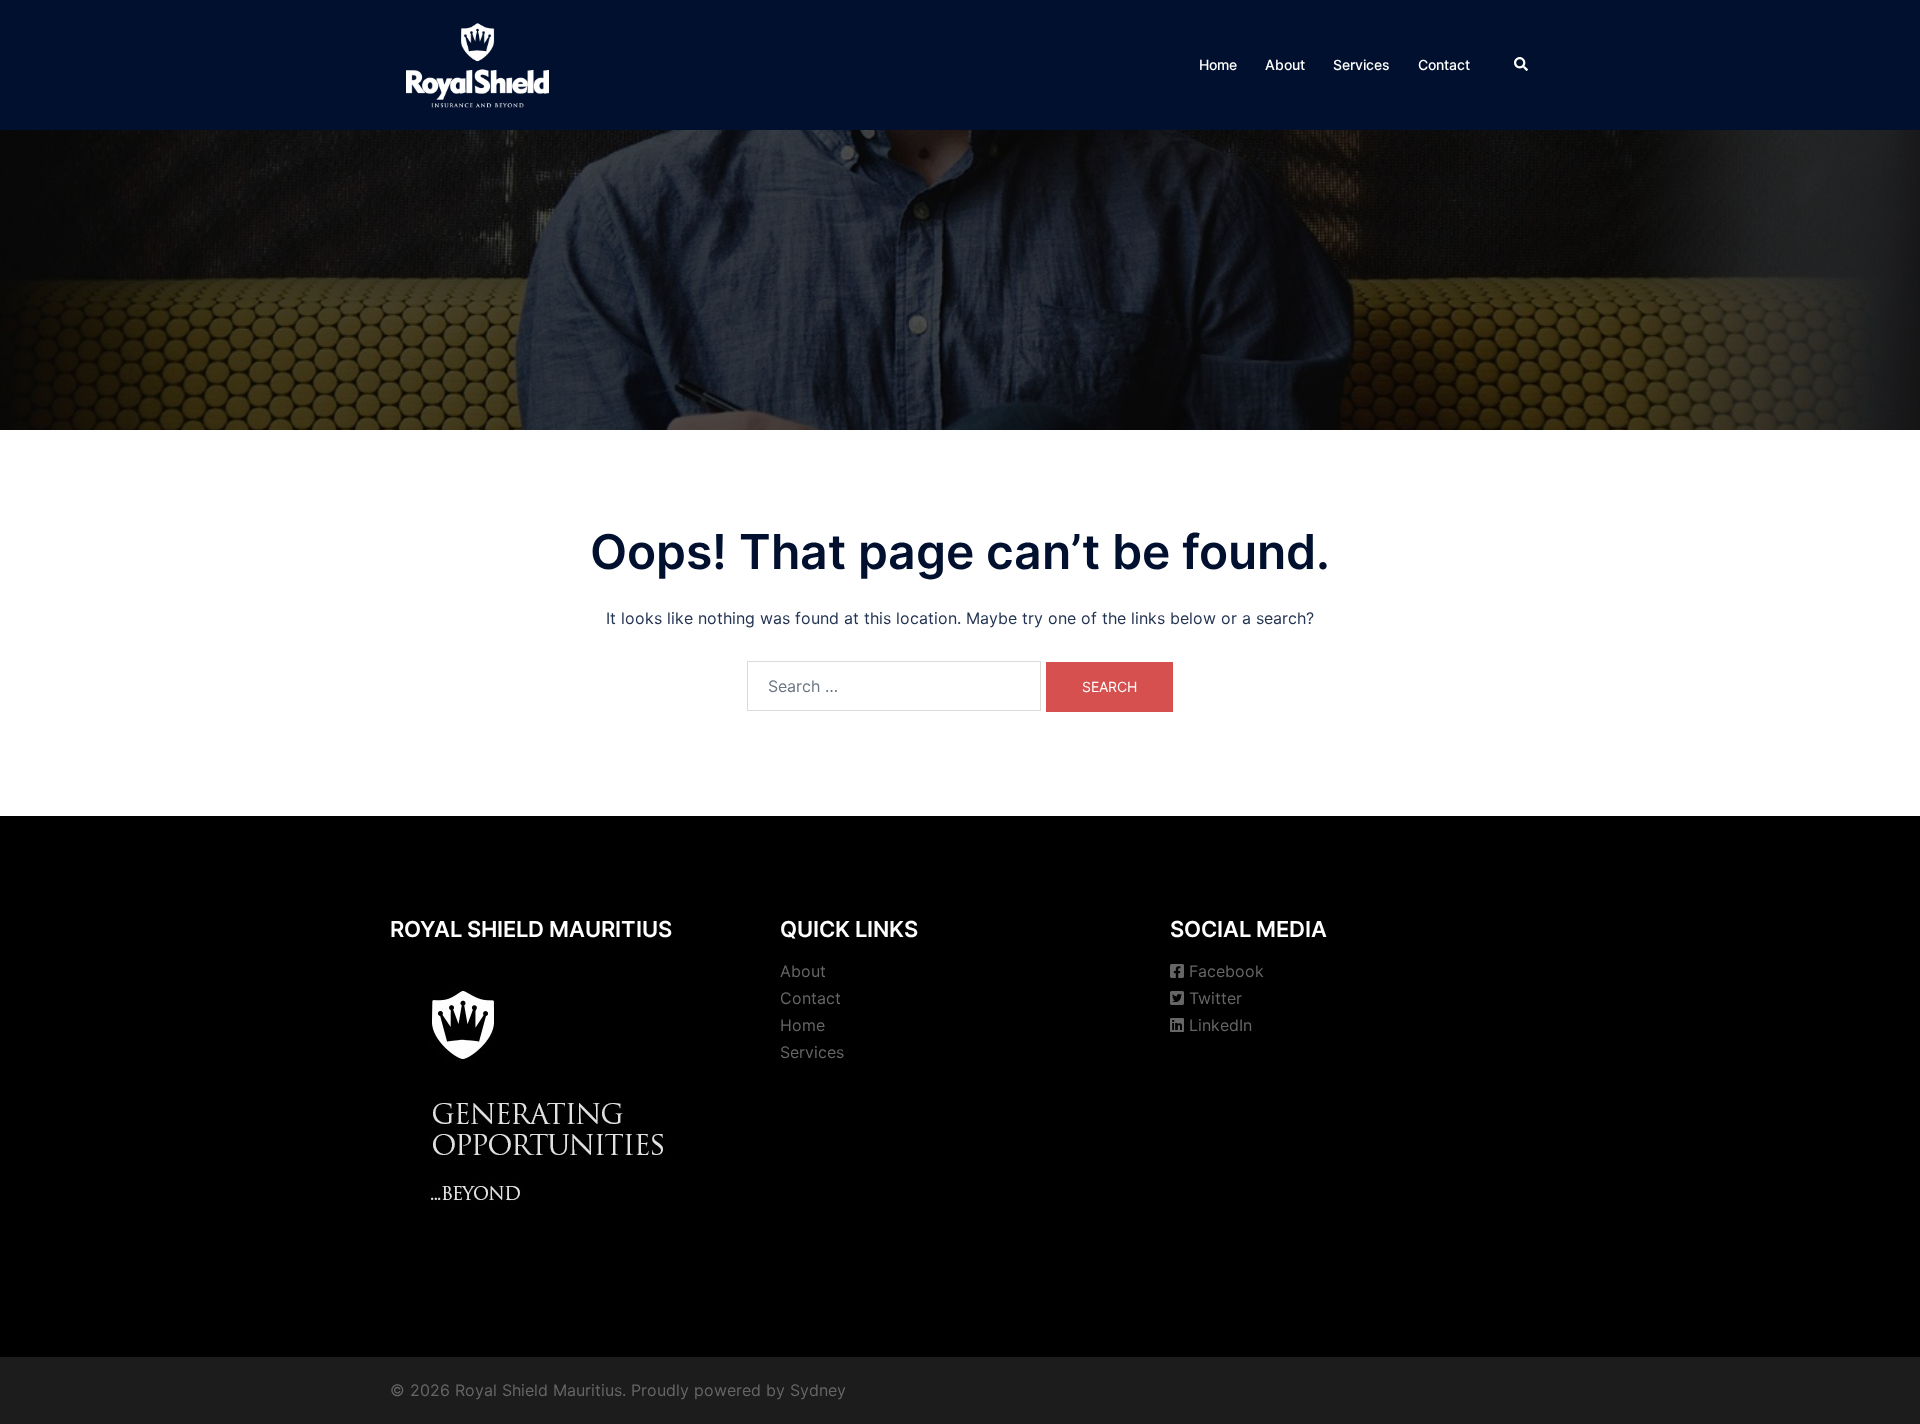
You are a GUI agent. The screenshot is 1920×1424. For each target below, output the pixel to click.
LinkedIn (1220, 1025)
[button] (1522, 65)
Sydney (818, 1390)
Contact (1444, 64)
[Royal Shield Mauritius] (477, 63)
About (1285, 64)
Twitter (1215, 998)
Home (1218, 64)
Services (1361, 64)
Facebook (1226, 971)
